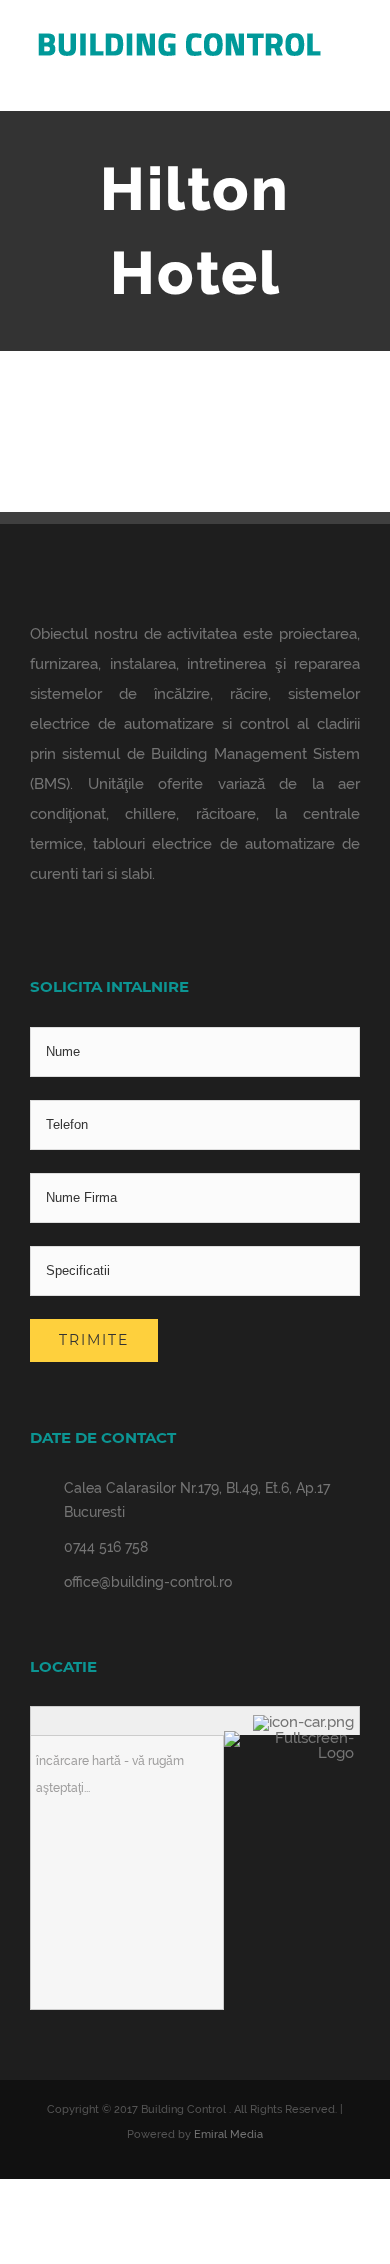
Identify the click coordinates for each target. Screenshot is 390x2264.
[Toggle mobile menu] (352, 80)
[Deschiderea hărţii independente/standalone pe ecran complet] (291, 1738)
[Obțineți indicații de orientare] (306, 1722)
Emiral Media (228, 2134)
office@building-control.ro (148, 1582)
